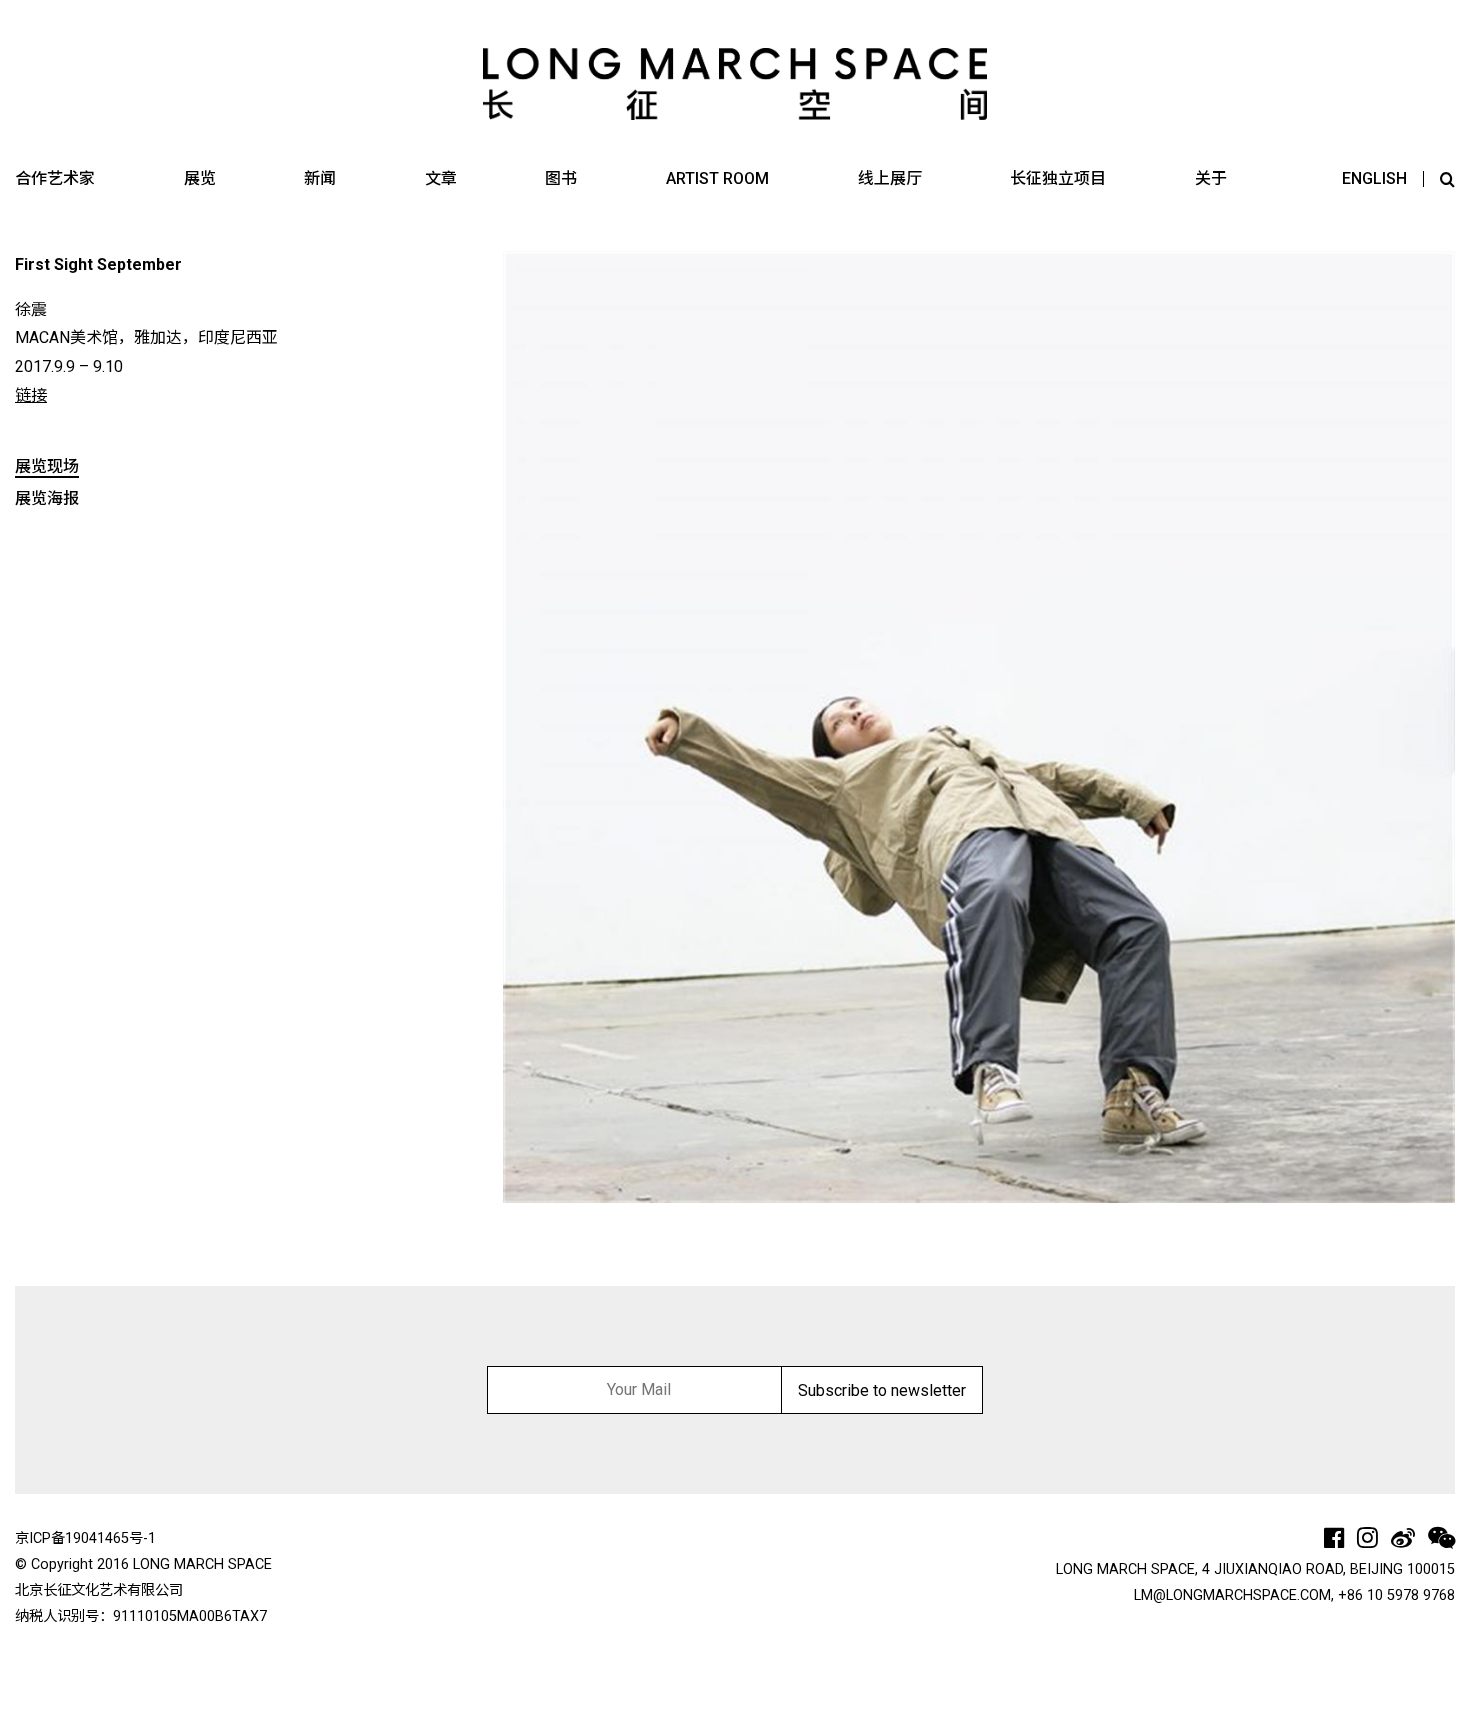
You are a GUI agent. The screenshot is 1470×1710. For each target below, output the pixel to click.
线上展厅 (890, 178)
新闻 (320, 178)
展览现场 (47, 466)
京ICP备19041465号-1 (85, 1538)
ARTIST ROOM (717, 178)
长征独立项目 (1058, 178)
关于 (1211, 178)
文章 (441, 178)
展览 (200, 178)
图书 (561, 178)
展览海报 (47, 498)
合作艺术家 (55, 178)
